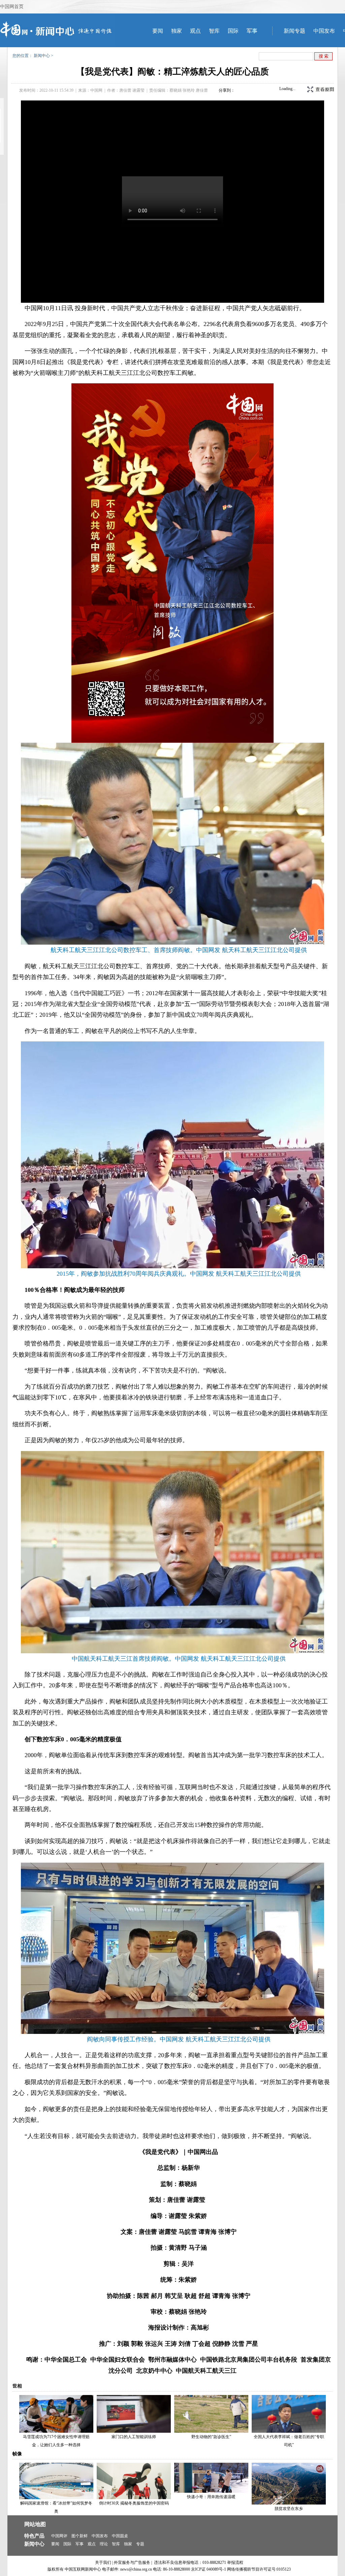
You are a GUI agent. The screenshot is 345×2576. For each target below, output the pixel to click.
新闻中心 (42, 56)
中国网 (96, 90)
